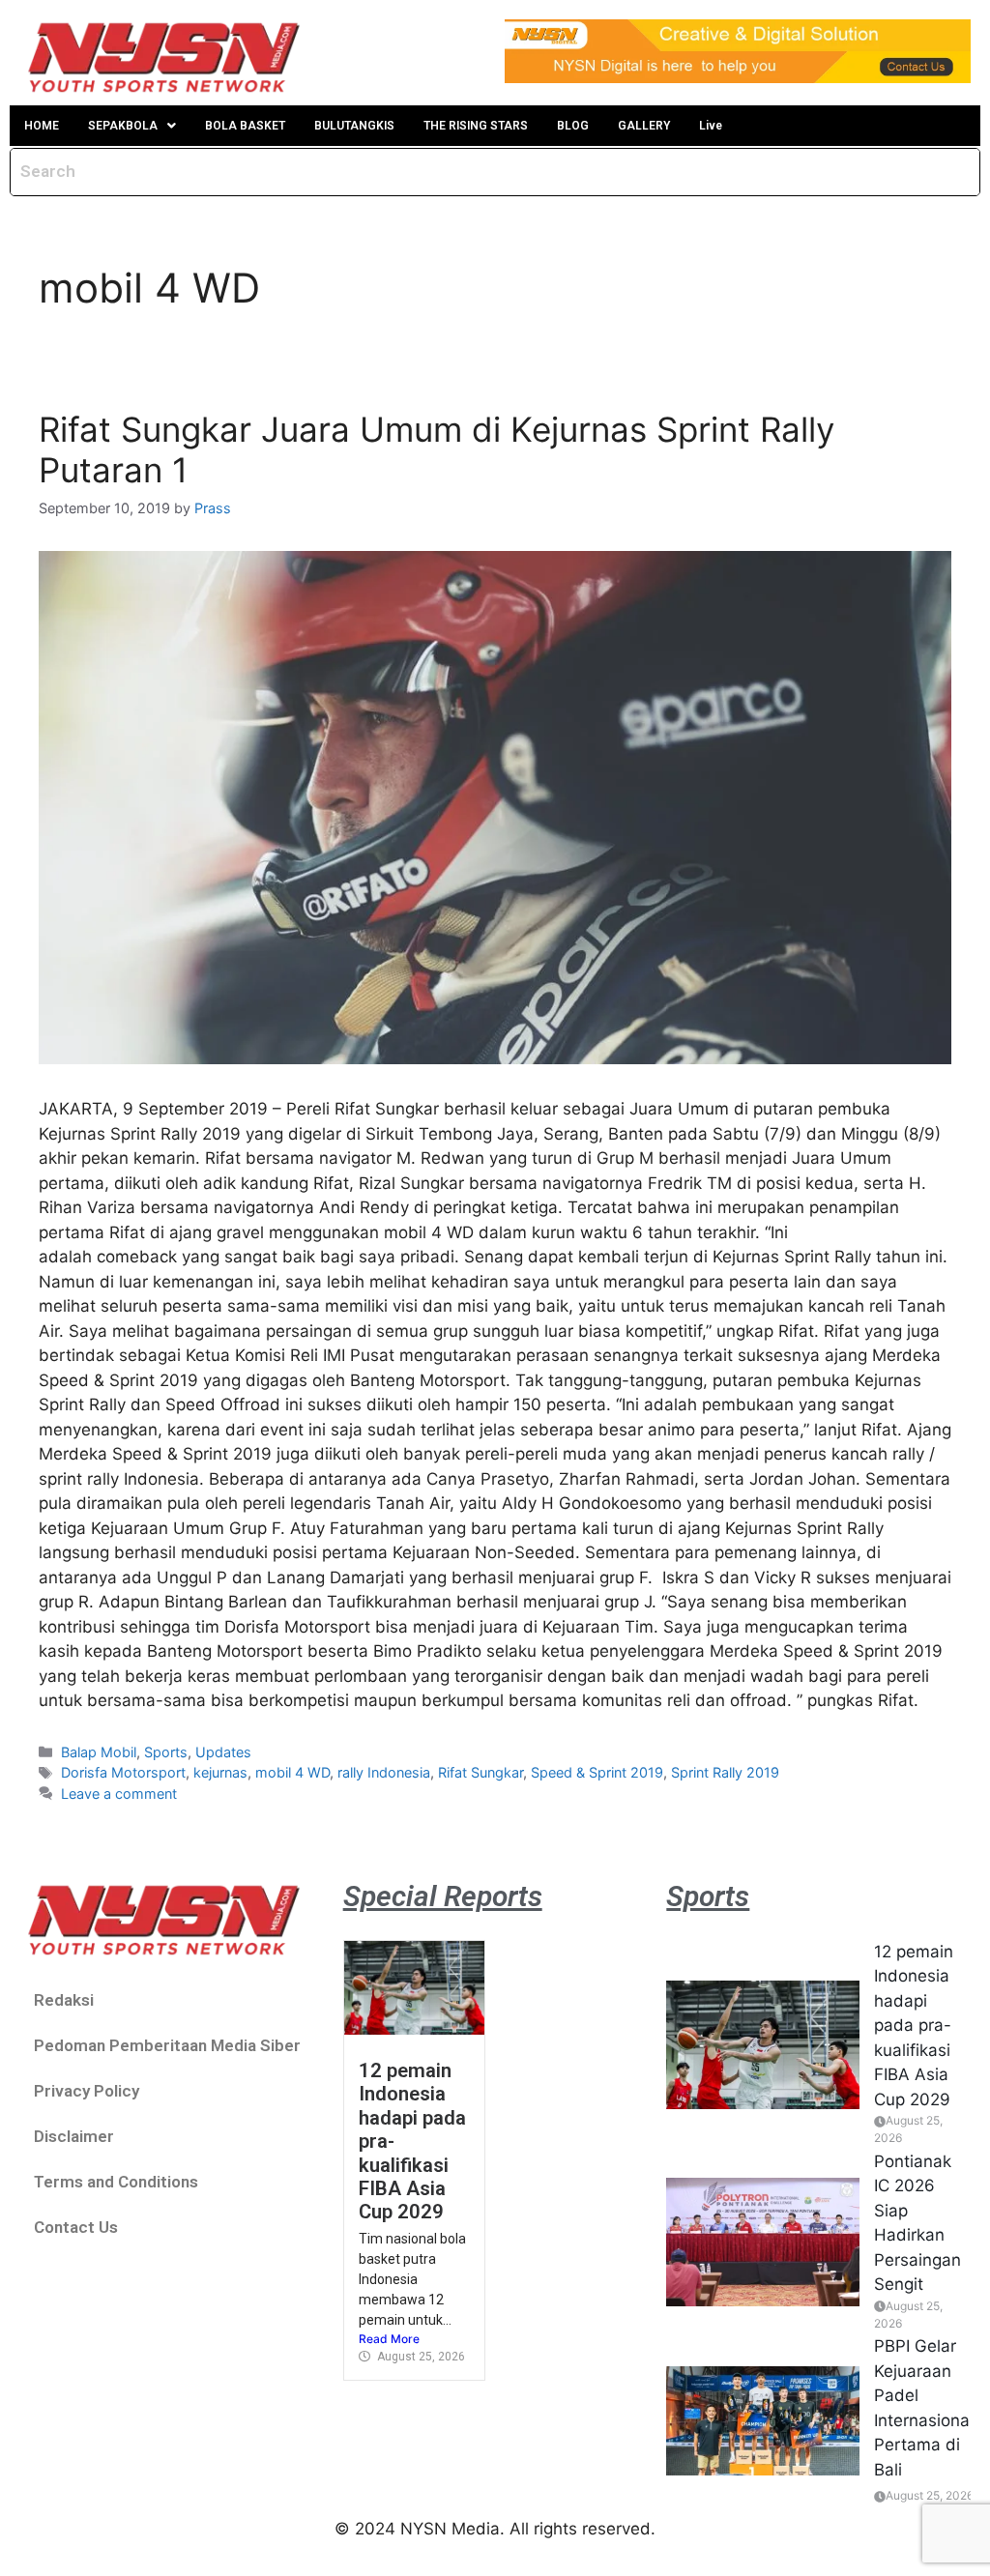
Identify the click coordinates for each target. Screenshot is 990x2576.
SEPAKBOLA (123, 126)
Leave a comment (119, 1794)
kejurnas (220, 1772)
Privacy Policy (87, 2091)
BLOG (573, 126)
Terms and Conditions (116, 2182)
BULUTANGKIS (354, 126)
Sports (166, 1752)
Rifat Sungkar (480, 1772)
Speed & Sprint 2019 (597, 1772)
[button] (132, 126)
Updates (223, 1752)
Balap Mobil (99, 1752)
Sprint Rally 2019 (725, 1772)
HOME (42, 126)
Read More (389, 2339)
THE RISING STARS (476, 126)
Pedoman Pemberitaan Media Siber (167, 2045)
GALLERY (644, 126)
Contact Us (76, 2227)
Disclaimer (74, 2136)
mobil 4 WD (292, 1772)
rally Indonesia (384, 1772)
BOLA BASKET (245, 126)
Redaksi (64, 2000)
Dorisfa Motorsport (123, 1772)
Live (711, 126)
